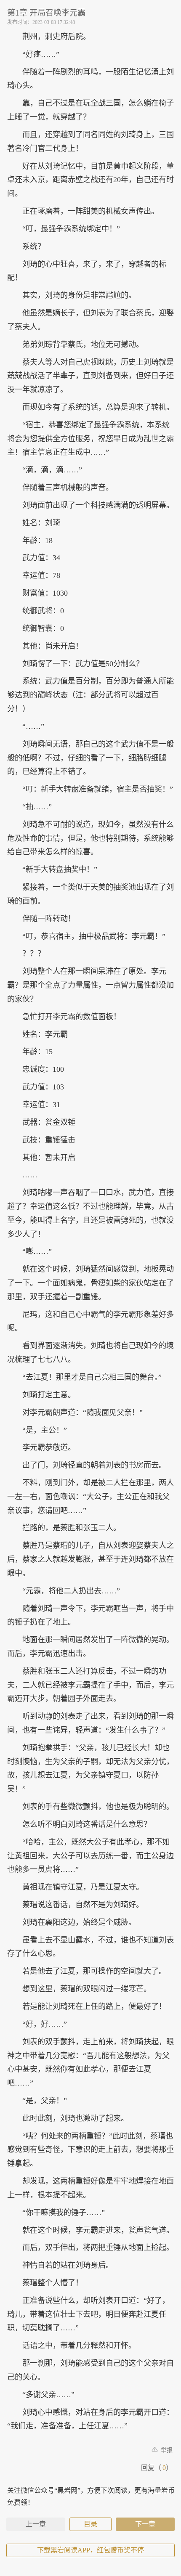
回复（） (157, 2468)
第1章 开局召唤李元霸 (46, 13)
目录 (90, 2524)
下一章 (145, 2524)
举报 (166, 2450)
